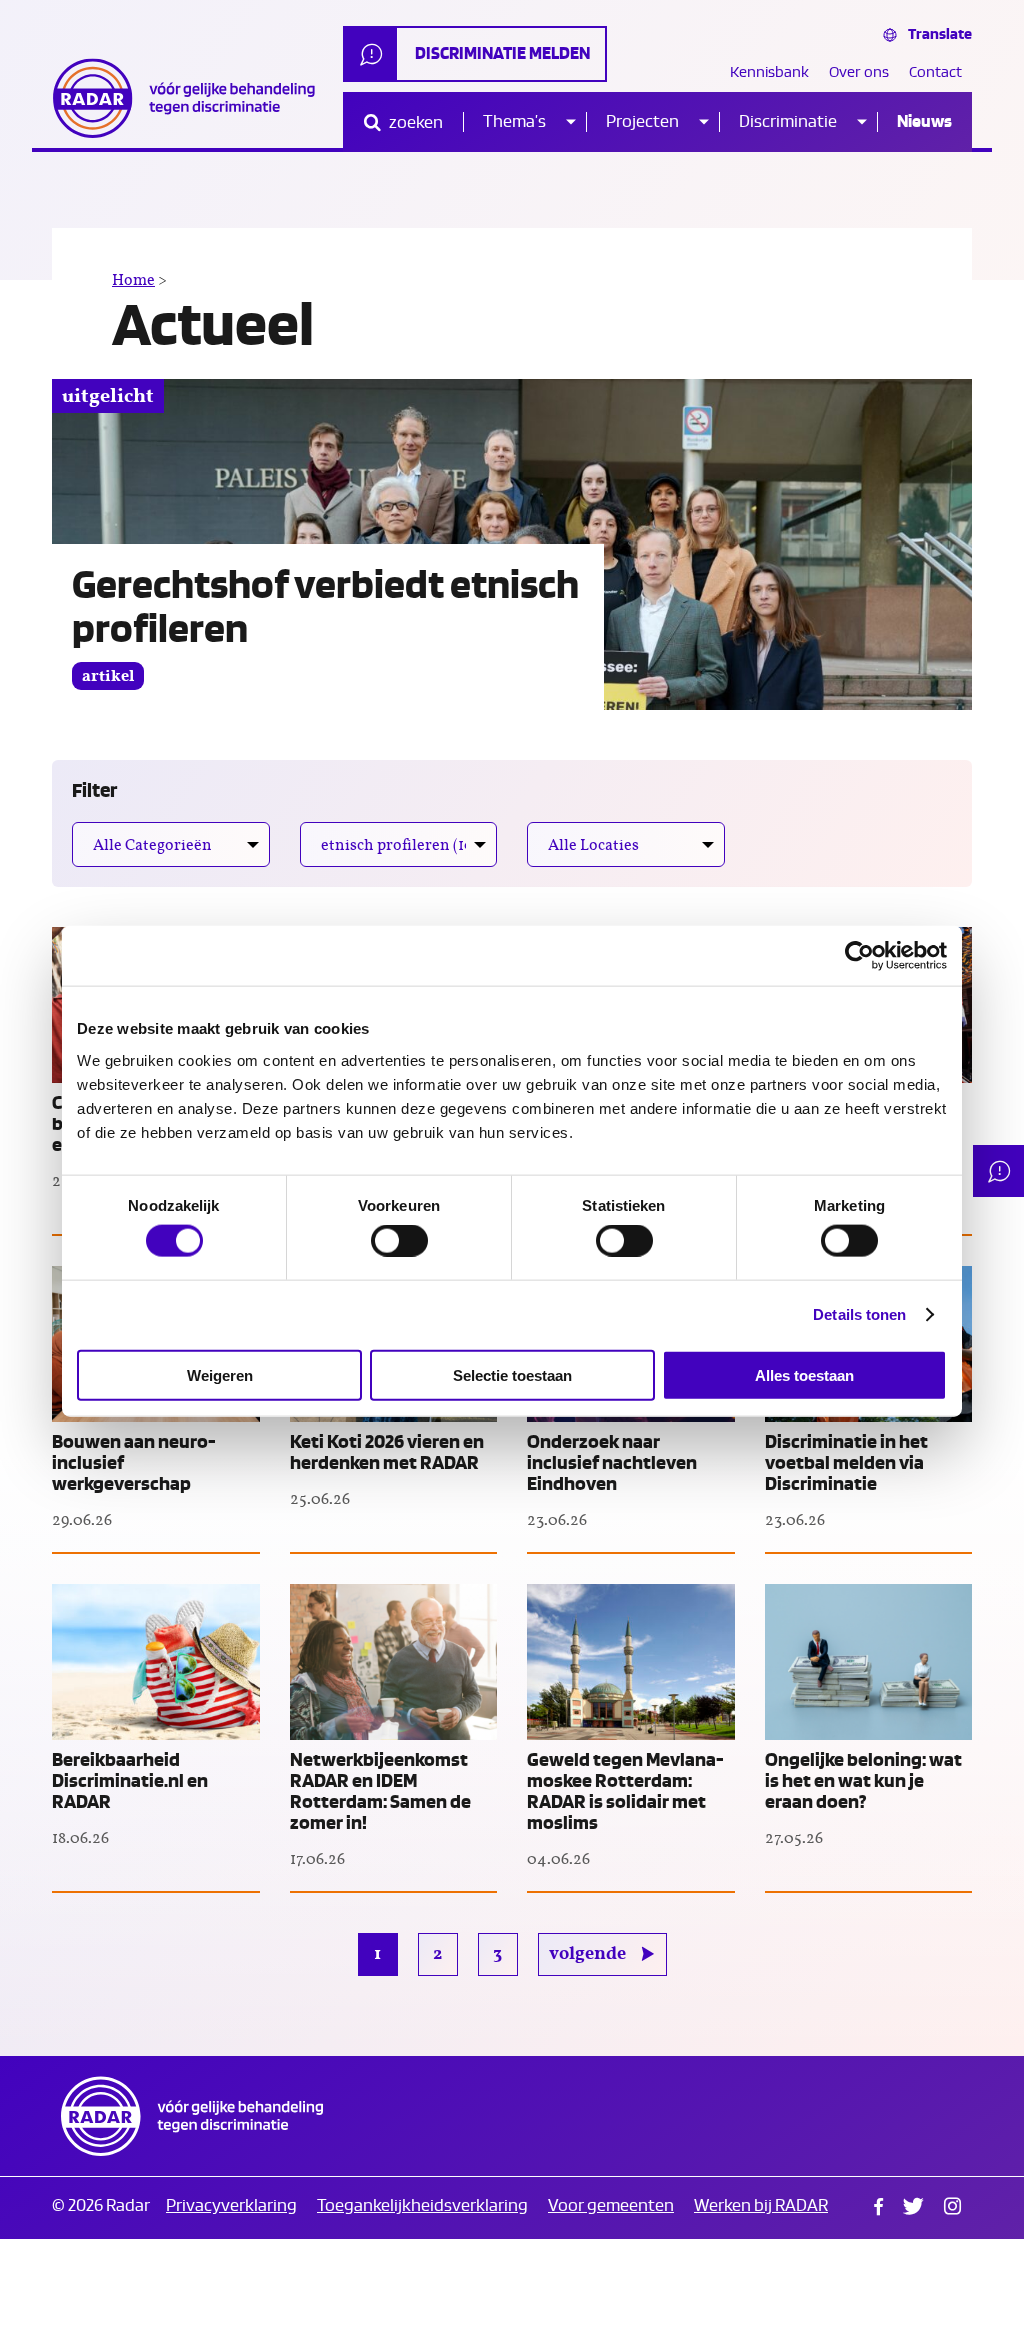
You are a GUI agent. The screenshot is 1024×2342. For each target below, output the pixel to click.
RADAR (192, 2116)
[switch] (399, 1241)
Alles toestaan (804, 1374)
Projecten (642, 121)
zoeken (414, 122)
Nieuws (924, 121)
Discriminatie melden (502, 53)
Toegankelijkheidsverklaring (422, 2205)
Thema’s (514, 121)
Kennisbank (769, 72)
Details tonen (859, 1314)
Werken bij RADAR (761, 2205)
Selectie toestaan (512, 1374)
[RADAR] (192, 98)
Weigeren (220, 1374)
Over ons (859, 72)
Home (133, 280)
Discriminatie (788, 121)
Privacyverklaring (231, 2205)
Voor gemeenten (611, 2205)
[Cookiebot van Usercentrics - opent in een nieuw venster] (859, 956)
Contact (935, 72)
